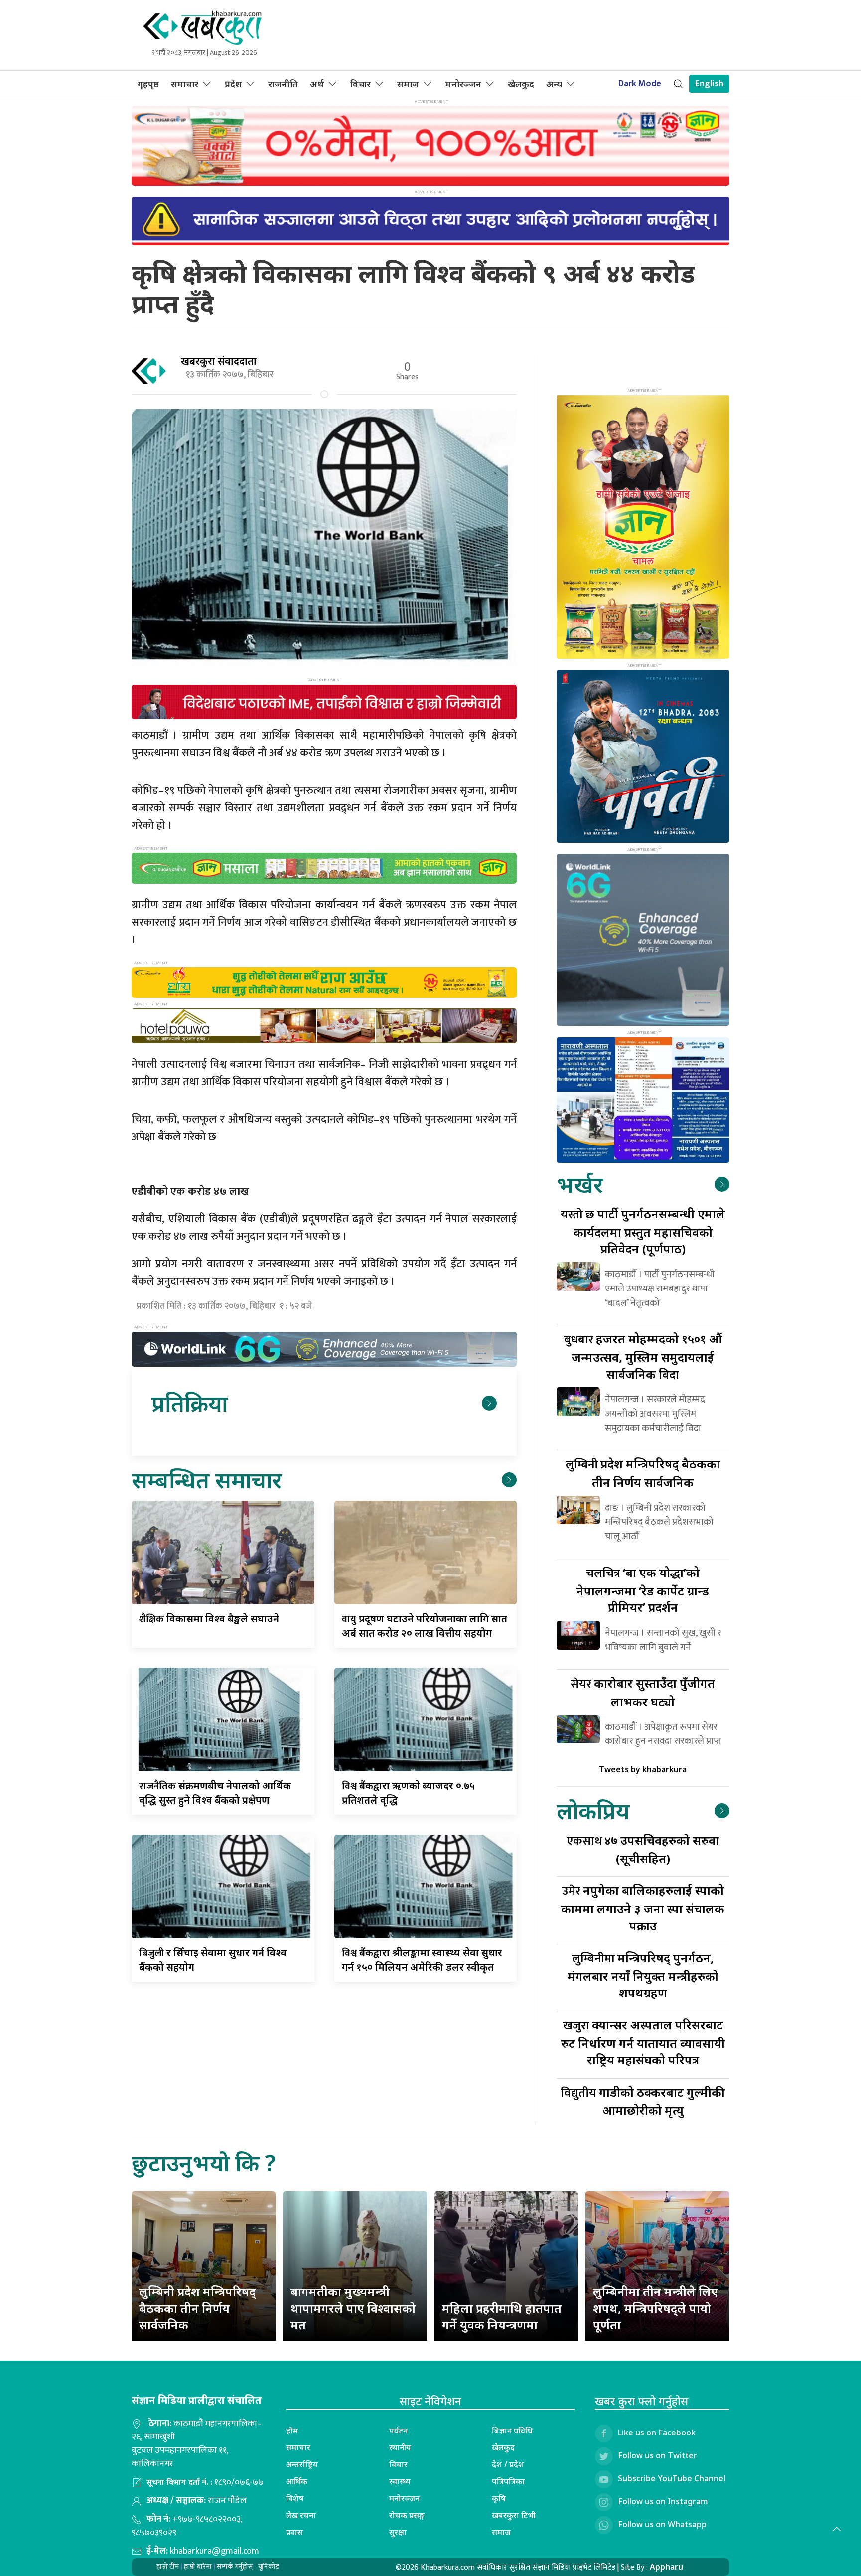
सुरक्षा (398, 2532)
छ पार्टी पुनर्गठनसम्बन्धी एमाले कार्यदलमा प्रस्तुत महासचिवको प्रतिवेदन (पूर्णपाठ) (643, 1231)
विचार (360, 84)
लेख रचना (301, 2515)
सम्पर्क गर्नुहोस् (235, 2566)
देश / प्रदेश (508, 2464)
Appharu (666, 2567)
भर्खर (580, 1184)
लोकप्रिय (593, 1810)
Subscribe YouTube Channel (672, 2478)
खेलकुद (521, 84)
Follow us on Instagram (663, 2501)
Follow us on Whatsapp (662, 2524)
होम (292, 2431)
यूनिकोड (269, 2566)
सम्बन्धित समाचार (207, 1480)
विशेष (295, 2498)
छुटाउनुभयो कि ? (204, 2163)
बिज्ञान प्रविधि (512, 2431)
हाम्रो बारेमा (198, 2566)
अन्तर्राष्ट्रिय (302, 2464)
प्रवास (294, 2532)
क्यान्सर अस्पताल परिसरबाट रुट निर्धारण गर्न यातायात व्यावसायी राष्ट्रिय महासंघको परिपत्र (643, 2042)
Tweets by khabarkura (643, 1769)
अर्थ (317, 84)
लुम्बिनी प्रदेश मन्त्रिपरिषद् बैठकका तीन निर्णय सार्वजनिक (197, 2308)
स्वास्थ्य (400, 2481)
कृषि (499, 2498)
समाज (408, 84)
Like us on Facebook (657, 2433)
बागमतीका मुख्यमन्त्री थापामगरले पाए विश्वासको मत (353, 2308)
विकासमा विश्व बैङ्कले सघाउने (209, 1619)
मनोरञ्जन (463, 84)
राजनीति (283, 84)
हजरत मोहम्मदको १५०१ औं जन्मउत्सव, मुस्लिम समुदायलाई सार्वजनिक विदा (643, 1356)
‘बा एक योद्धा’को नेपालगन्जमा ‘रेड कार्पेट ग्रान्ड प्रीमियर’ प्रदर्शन (643, 1590)
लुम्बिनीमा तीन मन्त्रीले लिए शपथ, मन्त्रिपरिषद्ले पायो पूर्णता (655, 2308)
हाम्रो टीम (168, 2566)
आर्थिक (297, 2481)
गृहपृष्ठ (148, 84)
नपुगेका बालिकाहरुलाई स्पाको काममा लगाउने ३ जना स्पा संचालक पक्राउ (643, 1908)
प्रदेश (233, 84)
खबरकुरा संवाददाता (219, 361)
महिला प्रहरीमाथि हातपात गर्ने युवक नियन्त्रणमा (502, 2317)
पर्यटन (398, 2431)
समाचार (185, 84)
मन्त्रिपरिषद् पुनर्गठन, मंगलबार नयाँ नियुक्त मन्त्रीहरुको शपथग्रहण (643, 1975)
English (709, 84)
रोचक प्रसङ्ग (407, 2515)
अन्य (554, 84)
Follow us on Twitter (657, 2455)
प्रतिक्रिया (190, 1403)
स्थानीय (400, 2447)
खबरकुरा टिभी (514, 2515)
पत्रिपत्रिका (508, 2481)
